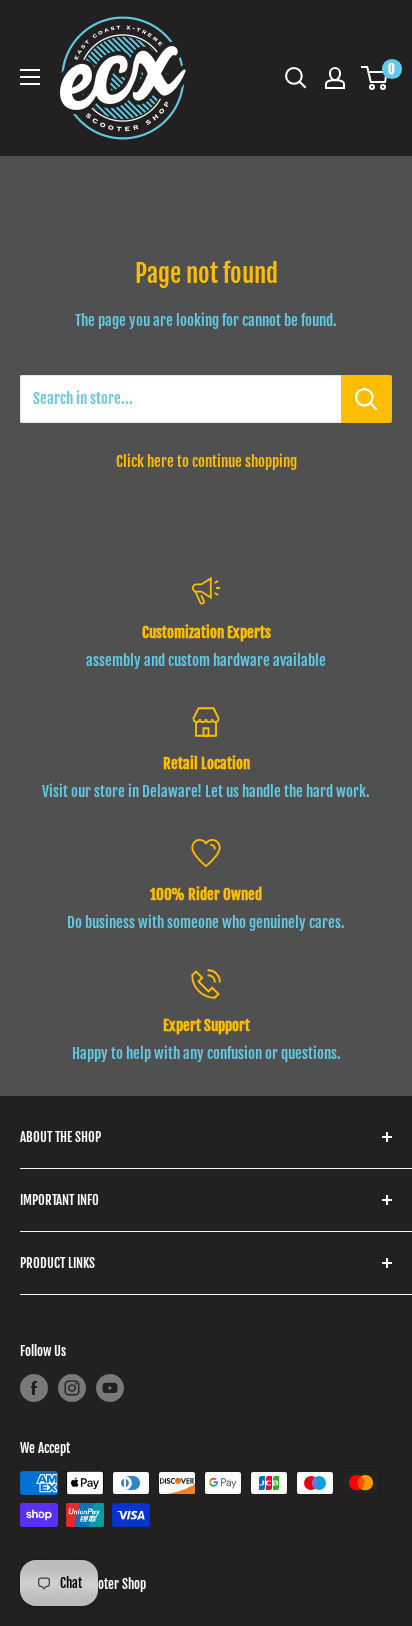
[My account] (335, 78)
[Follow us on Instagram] (72, 1388)
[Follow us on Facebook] (34, 1388)
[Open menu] (30, 77)
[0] (375, 78)
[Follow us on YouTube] (110, 1388)
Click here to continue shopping (206, 461)
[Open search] (296, 78)
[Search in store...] (366, 399)
